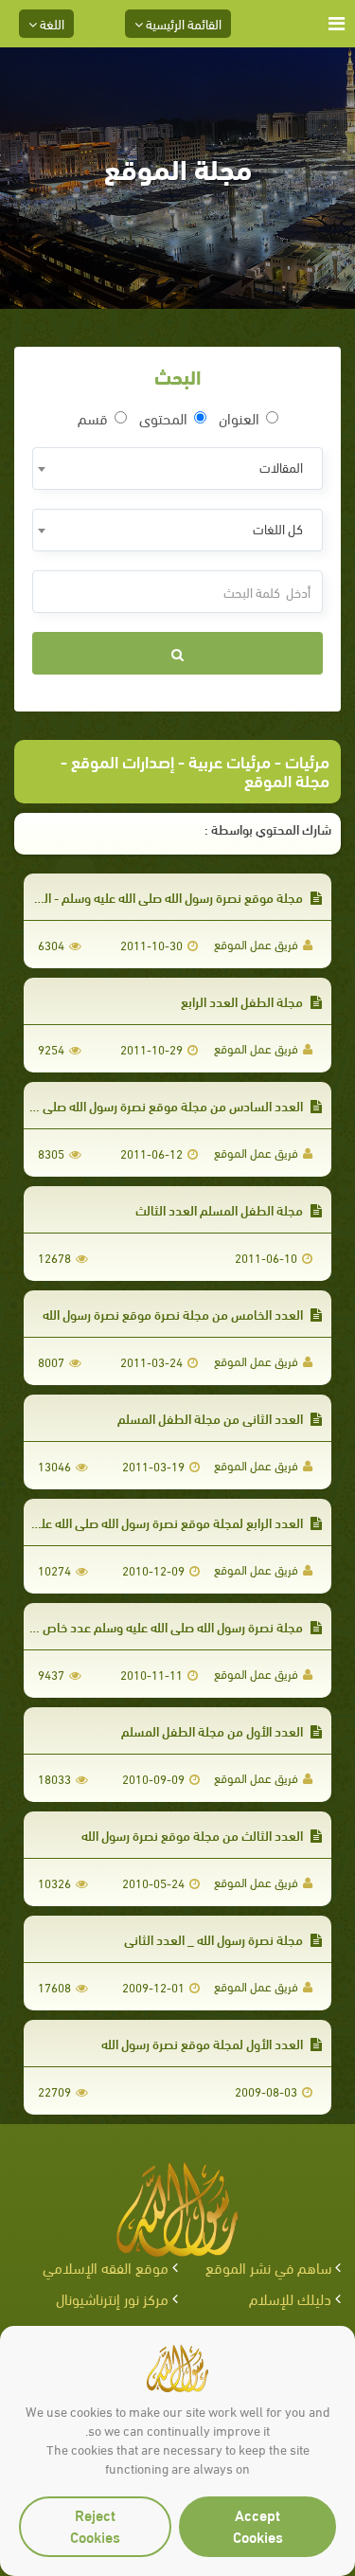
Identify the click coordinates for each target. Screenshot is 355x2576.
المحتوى (163, 418)
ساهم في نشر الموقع (268, 2267)
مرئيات (307, 760)
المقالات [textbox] (281, 467)
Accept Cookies (258, 2525)
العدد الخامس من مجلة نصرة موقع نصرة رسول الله (174, 1314)
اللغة (51, 23)
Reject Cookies (95, 2525)
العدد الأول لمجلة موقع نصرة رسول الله (204, 2043)
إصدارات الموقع (123, 760)
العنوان (239, 418)
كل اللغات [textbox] (278, 528)
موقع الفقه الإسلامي (106, 2267)
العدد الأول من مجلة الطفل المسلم (213, 1730)
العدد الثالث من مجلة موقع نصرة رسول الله (194, 1835)
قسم (93, 418)
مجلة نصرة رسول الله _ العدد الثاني (215, 1939)
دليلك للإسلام (290, 2298)
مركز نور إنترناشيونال (112, 2298)
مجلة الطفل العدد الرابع (243, 1001)
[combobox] (177, 468)
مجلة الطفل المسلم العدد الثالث (221, 1209)
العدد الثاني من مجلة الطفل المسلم (212, 1418)
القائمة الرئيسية (182, 23)
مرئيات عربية (230, 760)
